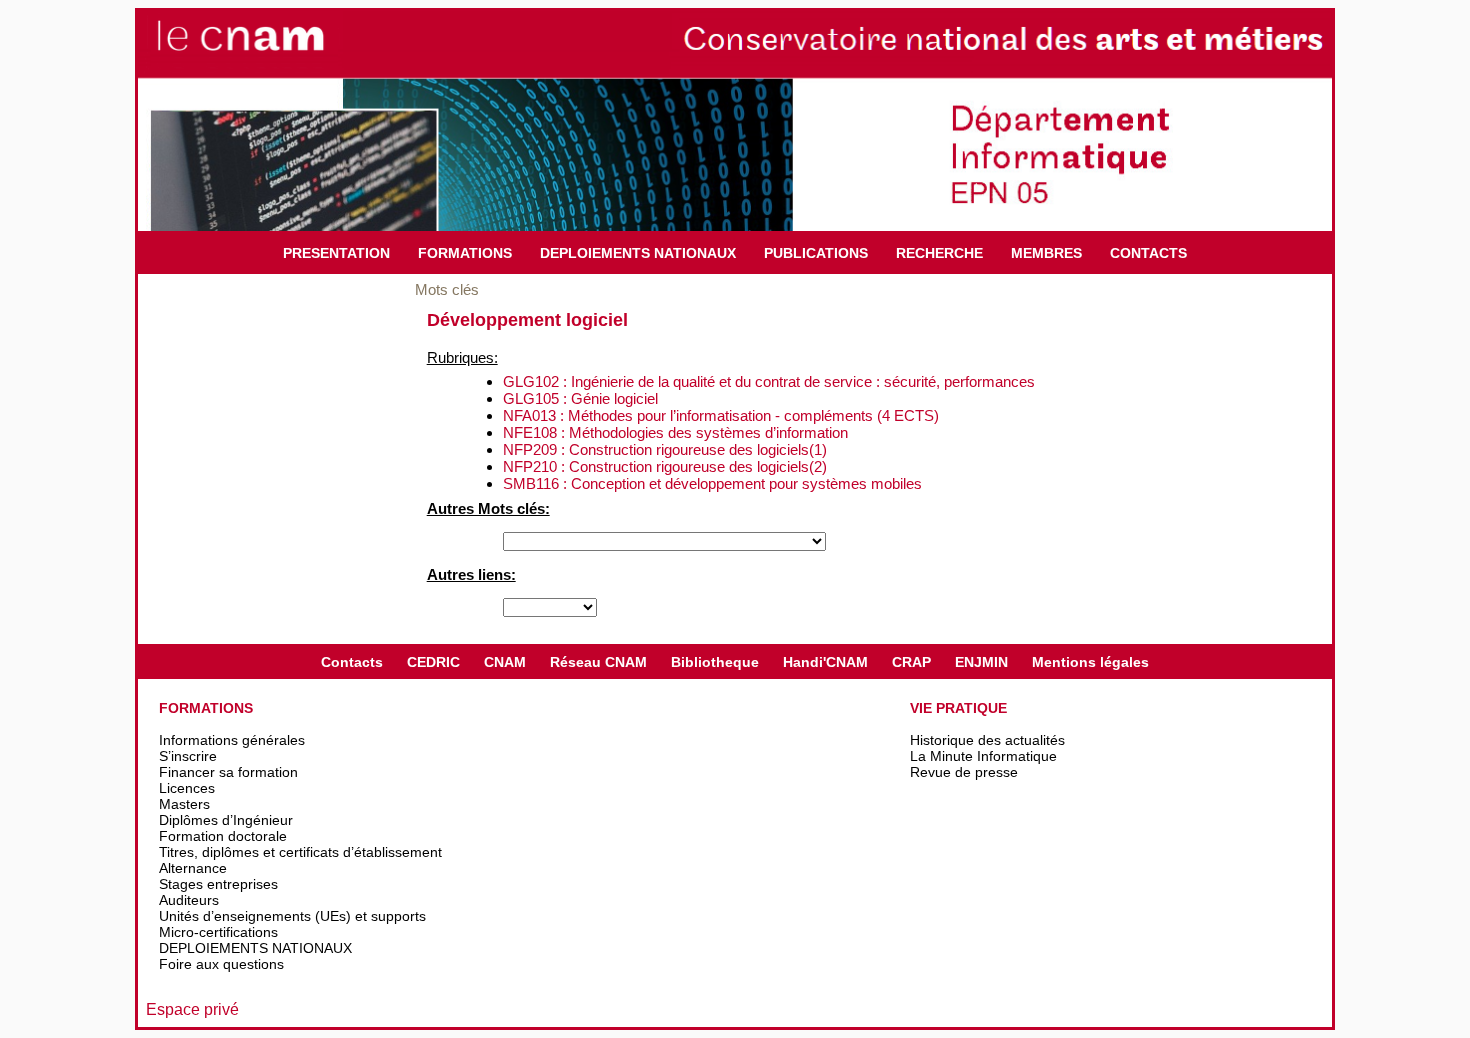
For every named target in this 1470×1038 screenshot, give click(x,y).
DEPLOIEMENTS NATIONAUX (638, 253)
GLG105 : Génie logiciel (580, 398)
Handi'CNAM (825, 662)
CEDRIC (433, 662)
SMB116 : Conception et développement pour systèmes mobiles (712, 483)
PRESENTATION (336, 253)
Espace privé (192, 1009)
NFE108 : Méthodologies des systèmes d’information (675, 432)
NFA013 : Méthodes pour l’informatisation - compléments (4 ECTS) (721, 415)
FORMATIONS (465, 253)
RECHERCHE (939, 253)
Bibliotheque (715, 662)
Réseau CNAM (598, 662)
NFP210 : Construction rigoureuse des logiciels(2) (665, 466)
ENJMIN (981, 662)
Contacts (352, 662)
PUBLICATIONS (816, 253)
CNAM (505, 662)
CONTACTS (1148, 253)
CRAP (911, 662)
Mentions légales (1090, 662)
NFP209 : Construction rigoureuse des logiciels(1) (665, 449)
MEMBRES (1046, 253)
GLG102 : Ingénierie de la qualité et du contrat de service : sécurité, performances (769, 381)
